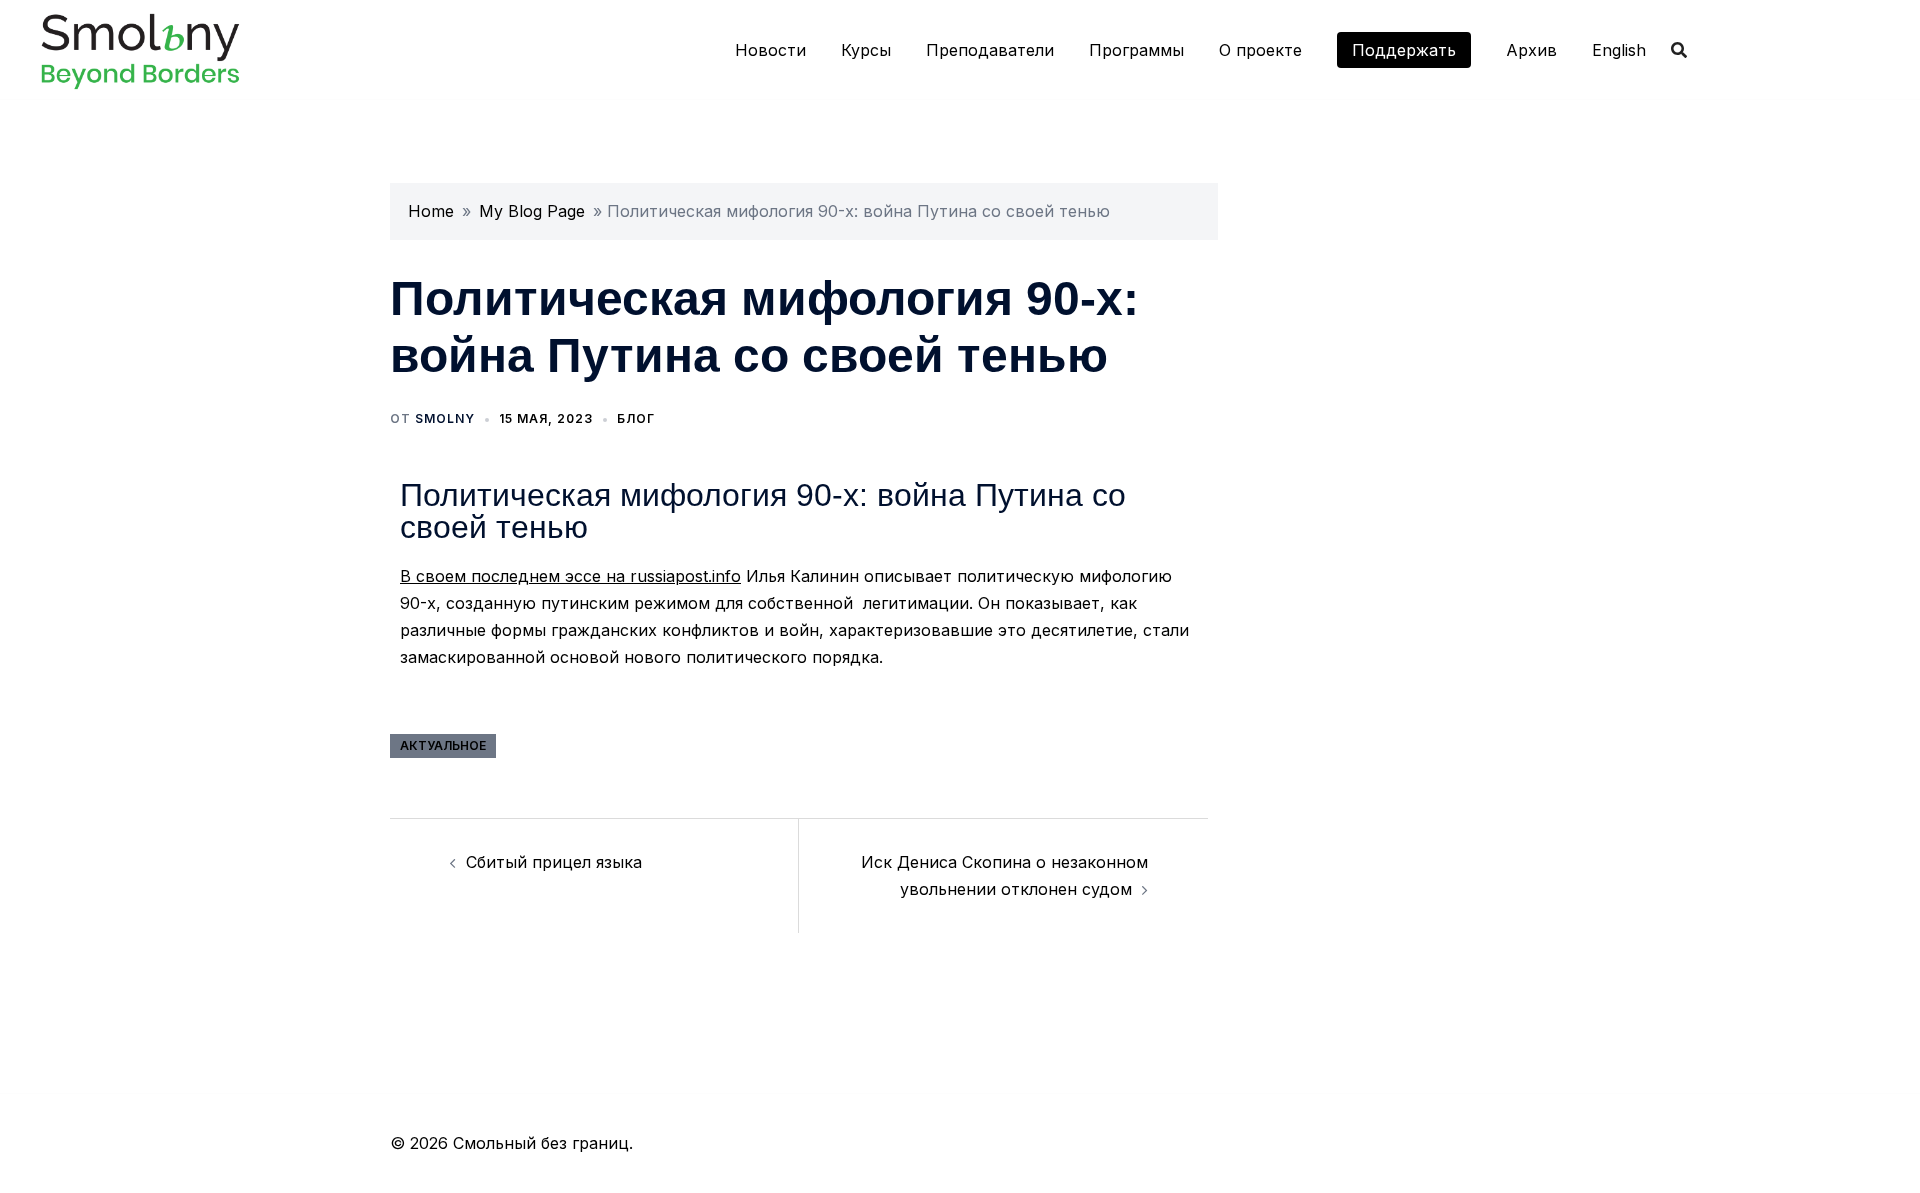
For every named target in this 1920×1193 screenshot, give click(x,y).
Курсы (866, 50)
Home (431, 211)
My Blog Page (532, 211)
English (1619, 50)
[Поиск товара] (1679, 50)
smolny (445, 418)
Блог (636, 418)
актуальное (443, 745)
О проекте (1260, 50)
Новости (770, 50)
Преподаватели (990, 50)
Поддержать (1404, 50)
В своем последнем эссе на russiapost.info (570, 576)
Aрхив (1531, 50)
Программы (1136, 50)
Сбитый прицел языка (554, 862)
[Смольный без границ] (140, 48)
